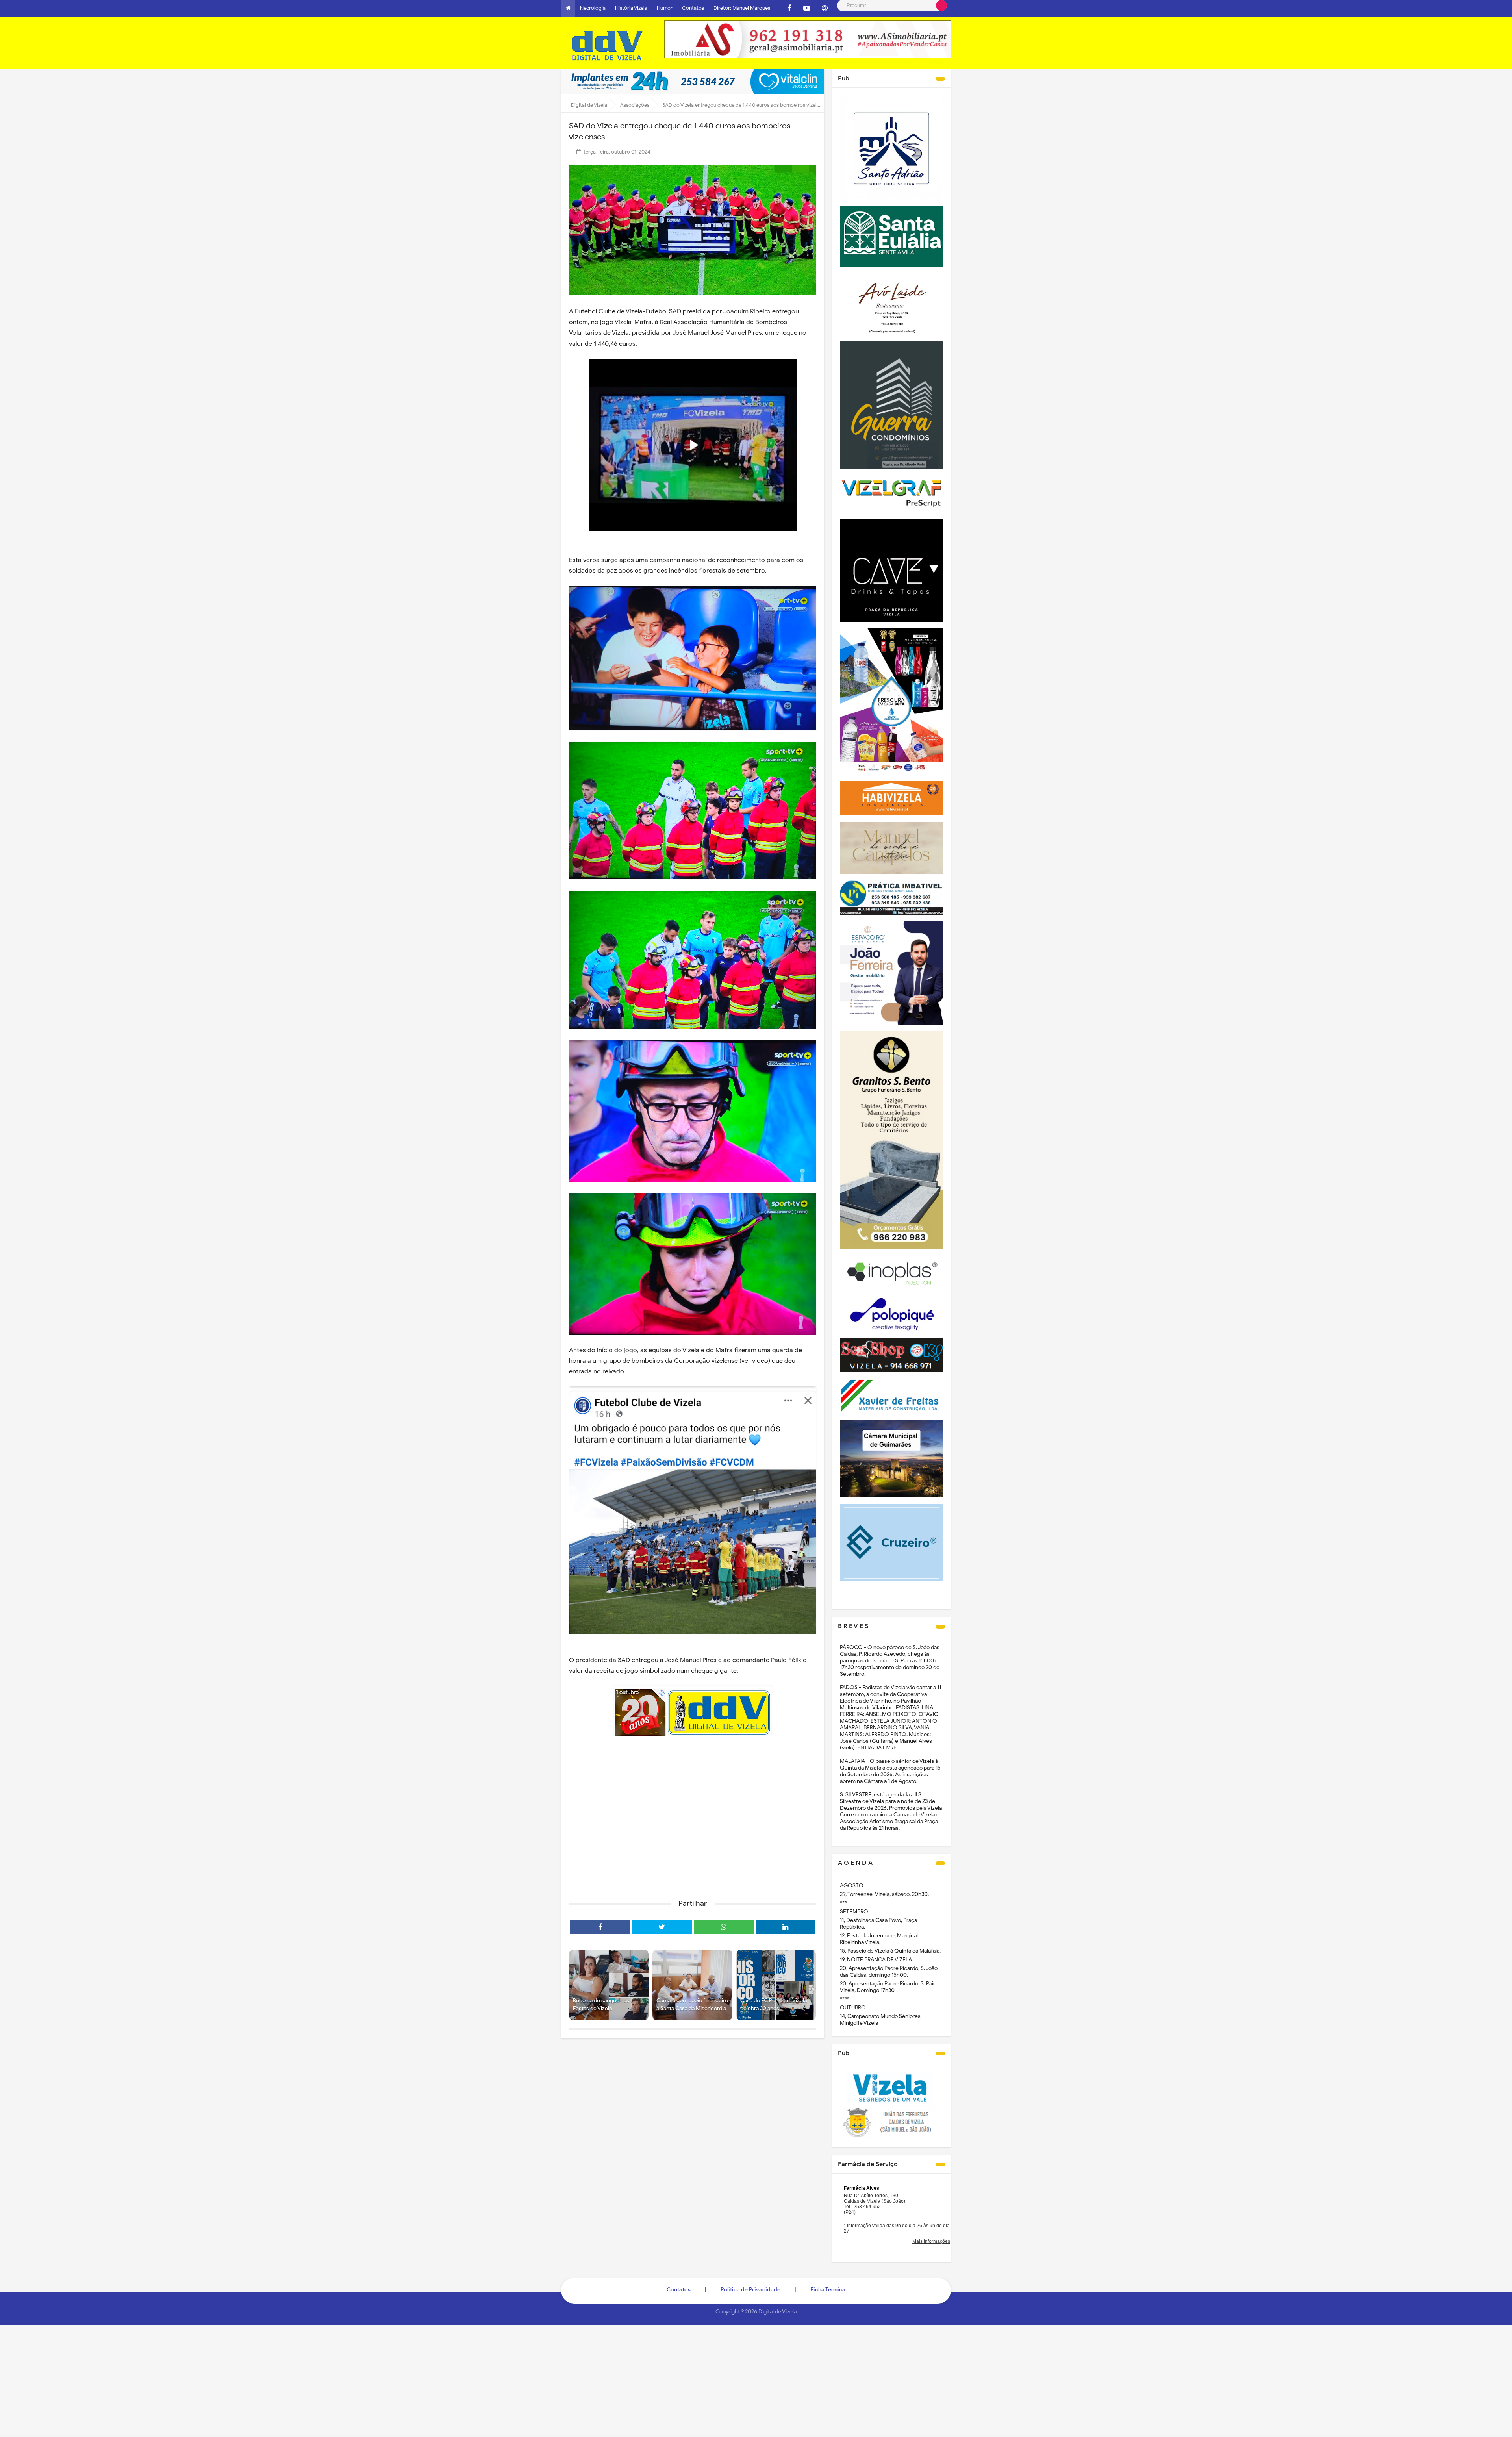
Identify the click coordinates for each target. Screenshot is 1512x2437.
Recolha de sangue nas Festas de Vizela (601, 2004)
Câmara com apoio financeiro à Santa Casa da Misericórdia (692, 2004)
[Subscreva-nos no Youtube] (807, 8)
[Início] (568, 8)
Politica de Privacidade (750, 2290)
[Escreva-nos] (825, 8)
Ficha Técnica (828, 2290)
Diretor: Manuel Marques (742, 8)
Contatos (693, 8)
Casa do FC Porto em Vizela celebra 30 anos (774, 2004)
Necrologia (593, 8)
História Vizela (631, 8)
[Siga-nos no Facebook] (789, 8)
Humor (665, 8)
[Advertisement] (693, 1832)
